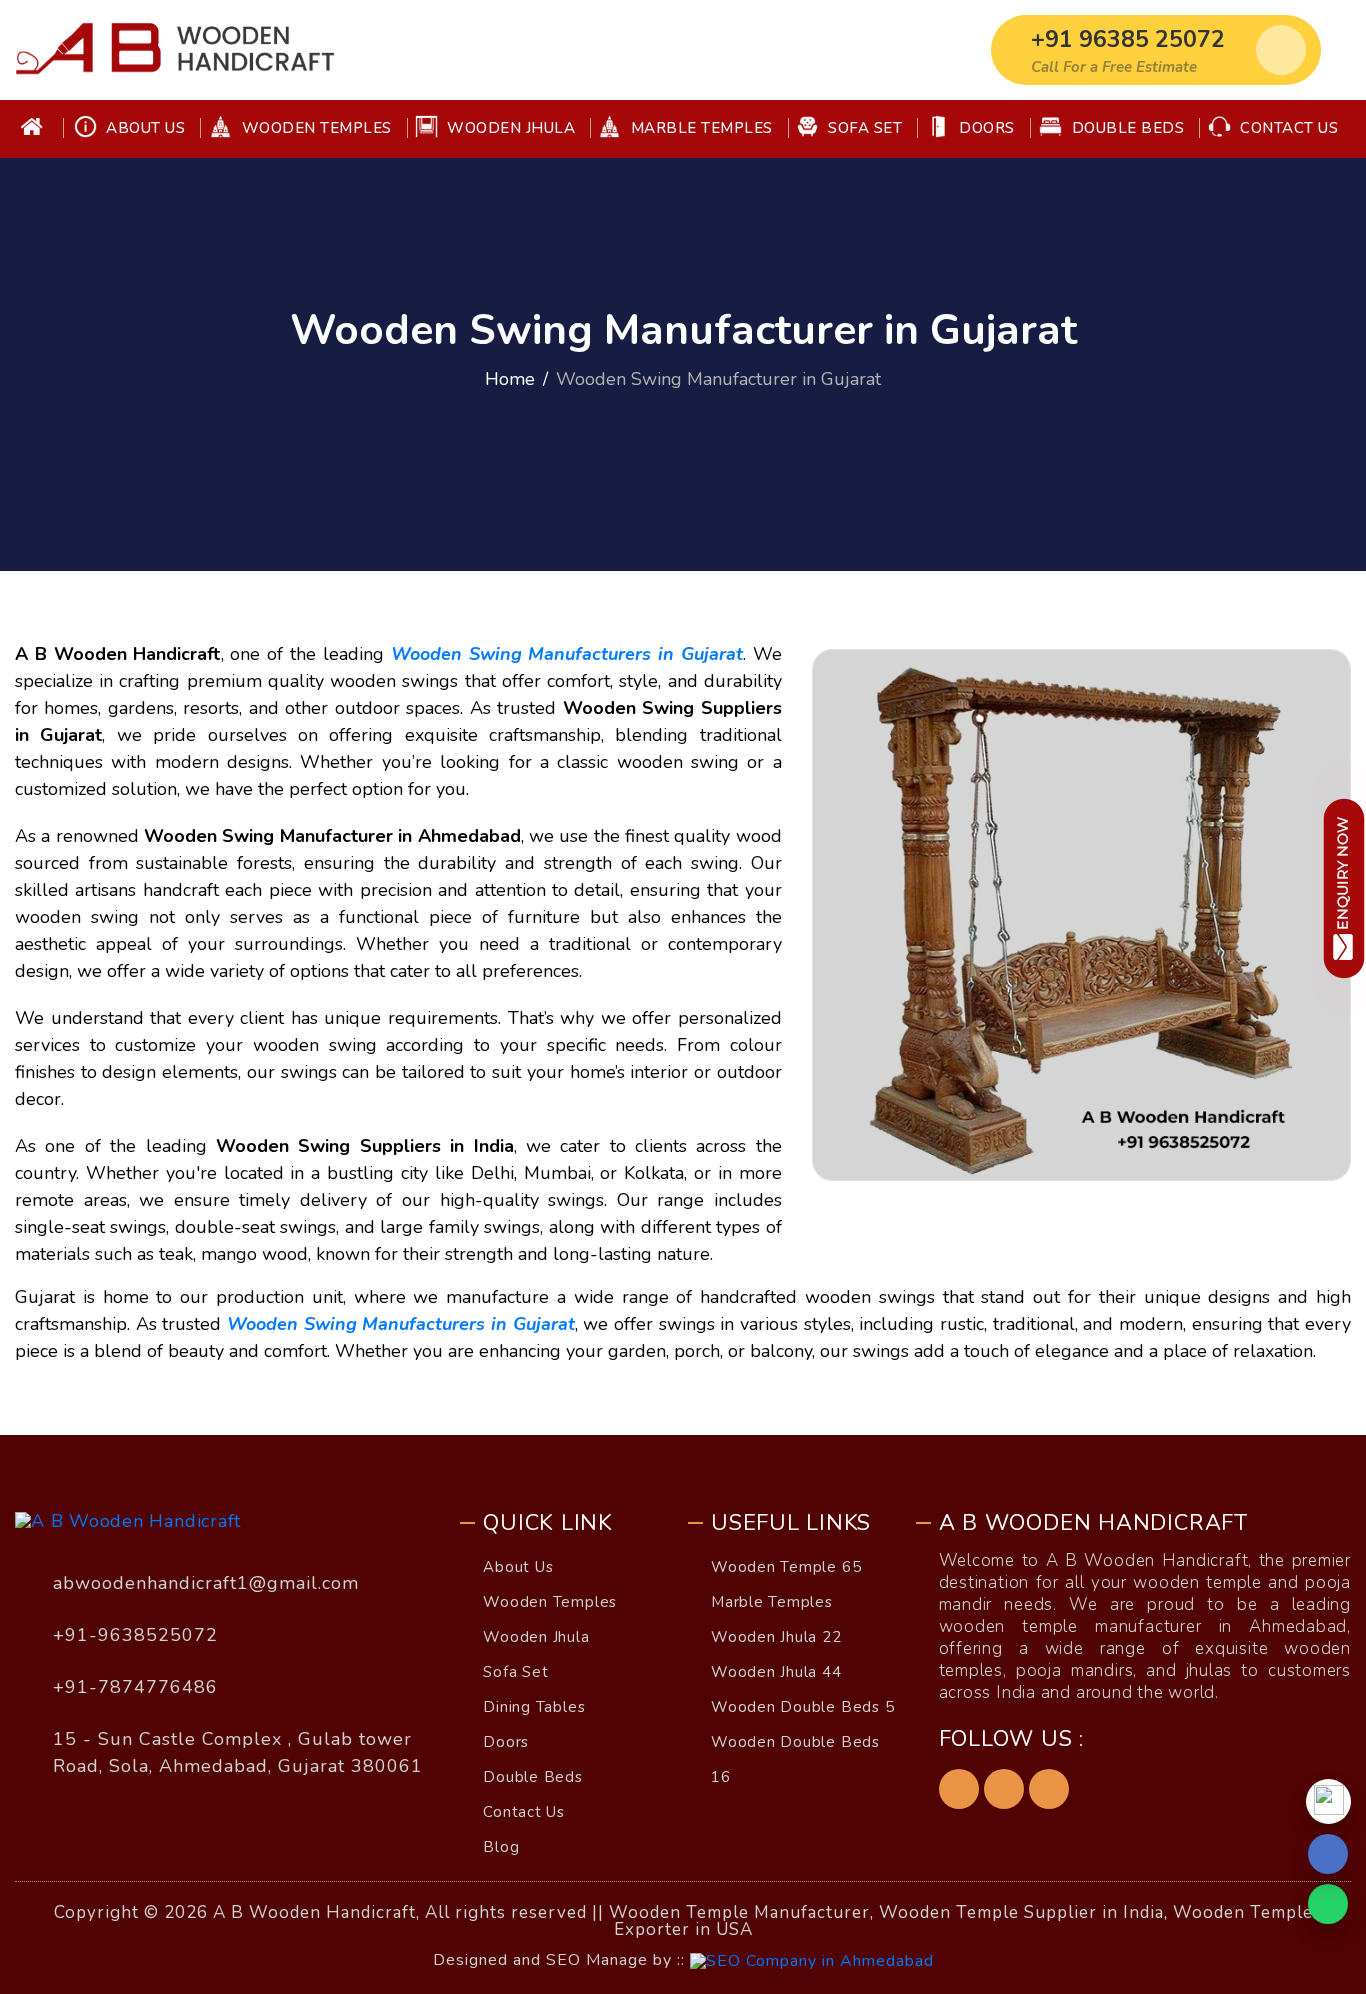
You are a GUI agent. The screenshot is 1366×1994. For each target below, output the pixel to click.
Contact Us (1287, 128)
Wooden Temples (314, 128)
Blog (501, 1847)
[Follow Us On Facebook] (959, 1789)
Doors (985, 128)
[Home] (42, 129)
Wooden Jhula (509, 128)
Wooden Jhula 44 (776, 1672)
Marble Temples (699, 128)
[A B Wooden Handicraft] (175, 50)
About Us (144, 128)
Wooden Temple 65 (786, 1567)
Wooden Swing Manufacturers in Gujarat (567, 654)
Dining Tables (534, 1707)
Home (510, 379)
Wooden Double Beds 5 (802, 1707)
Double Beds (1125, 128)
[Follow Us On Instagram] (1049, 1789)
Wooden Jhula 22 (776, 1637)
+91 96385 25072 (1128, 39)
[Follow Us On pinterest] (1004, 1789)
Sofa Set (863, 128)
